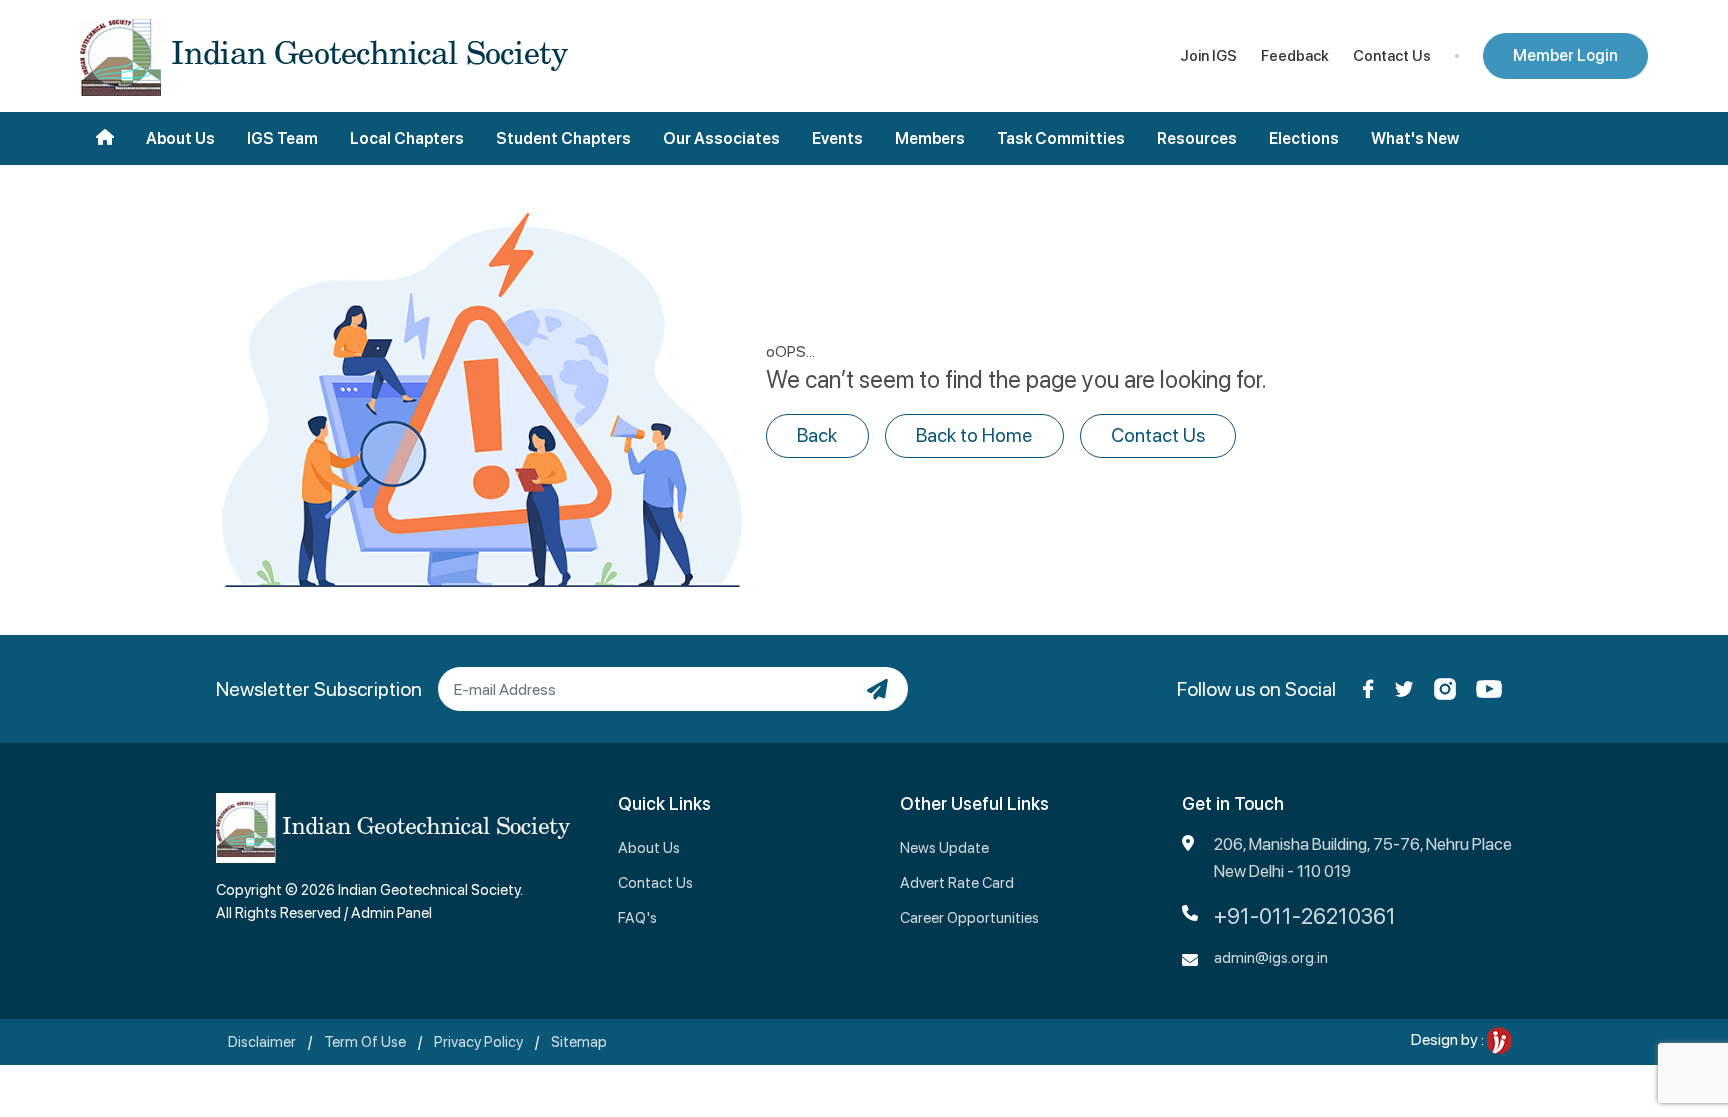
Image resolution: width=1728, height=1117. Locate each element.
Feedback (1295, 56)
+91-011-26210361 (1305, 916)
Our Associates (721, 138)
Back (817, 435)
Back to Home (974, 435)
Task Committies (1061, 138)
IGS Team (282, 138)
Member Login (1565, 55)
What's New (1415, 138)
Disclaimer (262, 1042)
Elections (1304, 138)
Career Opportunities (969, 918)
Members (930, 138)
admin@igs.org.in (1271, 958)
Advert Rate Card (957, 883)
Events (837, 138)
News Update (944, 848)
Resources (1197, 138)
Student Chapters (563, 138)
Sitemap (579, 1042)
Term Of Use (365, 1042)
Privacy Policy (478, 1042)
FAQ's (637, 918)
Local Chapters (407, 138)
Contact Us (1392, 56)
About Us (180, 138)
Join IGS (1208, 56)
